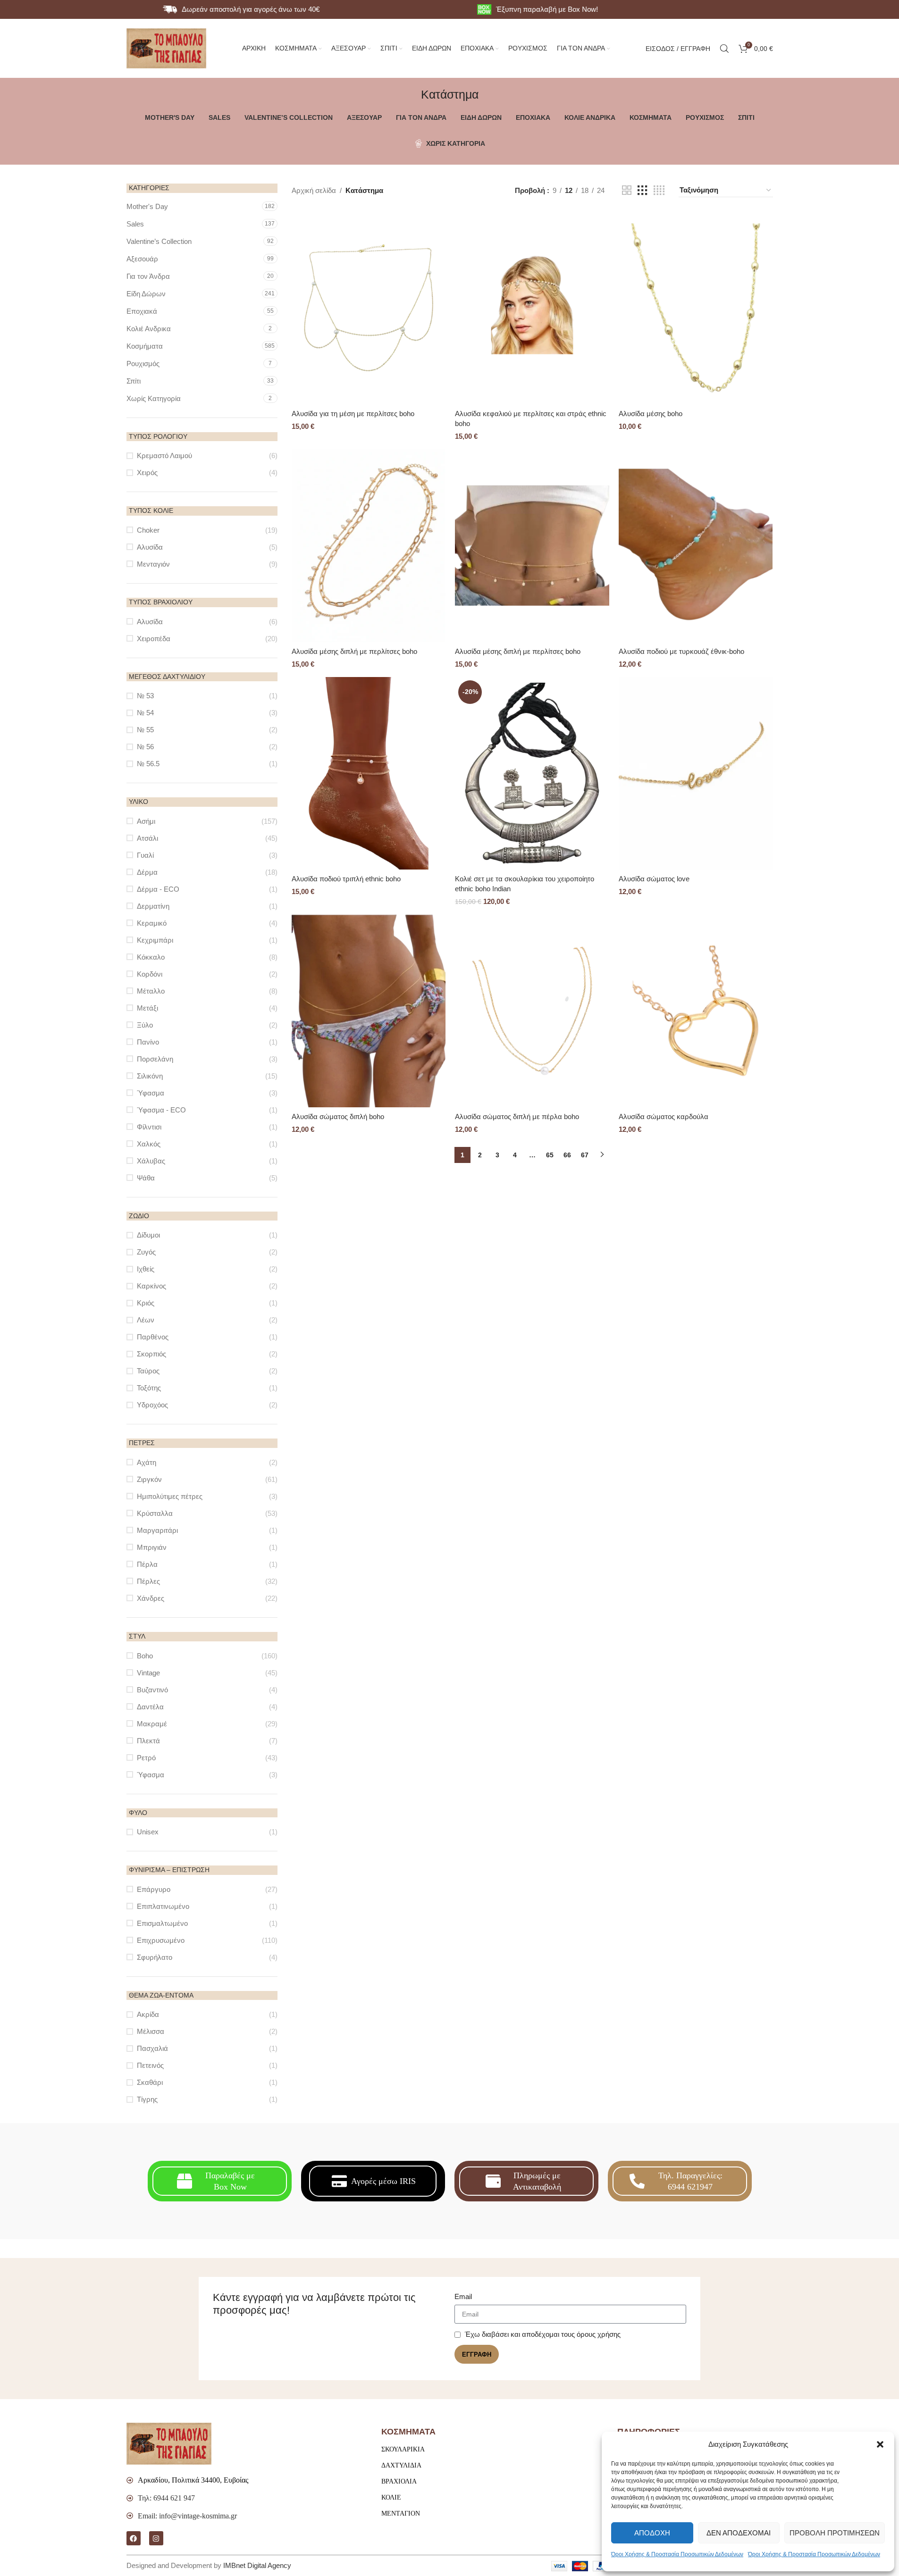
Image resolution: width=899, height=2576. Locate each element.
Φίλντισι (149, 1127)
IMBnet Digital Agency (257, 2565)
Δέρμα (147, 872)
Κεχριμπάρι (155, 940)
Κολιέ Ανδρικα (149, 329)
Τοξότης (149, 1388)
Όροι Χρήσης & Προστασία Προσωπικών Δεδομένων (677, 2554)
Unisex (148, 1832)
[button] (880, 2444)
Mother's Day (147, 206)
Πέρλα (147, 1564)
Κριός (146, 1303)
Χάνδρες (151, 1598)
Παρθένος (153, 1337)
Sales (135, 224)
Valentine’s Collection (159, 241)
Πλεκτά (148, 1741)
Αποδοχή (652, 2533)
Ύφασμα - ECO (161, 1110)
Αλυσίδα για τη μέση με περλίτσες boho (353, 414)
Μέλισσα (151, 2031)
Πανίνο (148, 1042)
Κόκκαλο (151, 957)
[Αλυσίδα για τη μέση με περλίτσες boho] (369, 308)
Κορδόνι (150, 974)
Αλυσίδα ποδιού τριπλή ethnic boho (346, 879)
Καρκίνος (151, 1286)
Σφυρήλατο (155, 1957)
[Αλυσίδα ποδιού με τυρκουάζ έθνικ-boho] (696, 546)
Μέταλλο (151, 991)
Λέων (146, 1320)
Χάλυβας (151, 1161)
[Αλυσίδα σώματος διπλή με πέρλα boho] (532, 1011)
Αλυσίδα (150, 547)
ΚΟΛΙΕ (391, 2497)
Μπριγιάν (152, 1547)
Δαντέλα (150, 1707)
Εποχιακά (142, 311)
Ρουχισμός (143, 364)
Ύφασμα (151, 1093)
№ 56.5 (148, 764)
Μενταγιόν (153, 564)
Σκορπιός (151, 1354)
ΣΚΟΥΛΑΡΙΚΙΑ (403, 2449)
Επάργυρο (154, 1889)
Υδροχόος (152, 1405)
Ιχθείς (146, 1269)
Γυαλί (145, 855)
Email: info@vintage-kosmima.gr (187, 2516)
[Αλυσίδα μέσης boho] (696, 308)
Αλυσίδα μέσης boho (651, 414)
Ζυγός (146, 1252)
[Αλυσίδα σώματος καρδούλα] (696, 1011)
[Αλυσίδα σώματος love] (696, 774)
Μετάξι (147, 1008)
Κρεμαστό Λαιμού (164, 456)
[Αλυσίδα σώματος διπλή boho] (369, 1011)
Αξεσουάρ (142, 259)
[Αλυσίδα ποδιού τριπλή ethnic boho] (369, 774)
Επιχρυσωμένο (161, 1940)
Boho (145, 1656)
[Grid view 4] (659, 190)
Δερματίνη (153, 906)
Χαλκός (149, 1144)
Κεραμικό (152, 923)
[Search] (724, 49)
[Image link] (169, 2443)
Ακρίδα (148, 2014)
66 (567, 1155)
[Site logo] (167, 47)
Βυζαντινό (152, 1690)
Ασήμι (146, 821)
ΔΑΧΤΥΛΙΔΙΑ (401, 2465)
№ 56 (145, 747)
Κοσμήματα (145, 346)
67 (585, 1155)
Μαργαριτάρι (157, 1530)
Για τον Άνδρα (148, 276)
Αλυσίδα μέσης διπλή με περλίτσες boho (354, 651)
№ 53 (145, 696)
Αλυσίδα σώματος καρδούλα (664, 1117)
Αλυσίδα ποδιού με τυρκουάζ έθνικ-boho (681, 651)
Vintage (148, 1673)
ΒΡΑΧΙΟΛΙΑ (399, 2481)
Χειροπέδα (154, 639)
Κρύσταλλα (155, 1513)
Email (463, 2296)
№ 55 (145, 730)
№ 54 (145, 713)
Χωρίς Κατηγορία (154, 398)
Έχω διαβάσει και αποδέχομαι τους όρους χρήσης (543, 2334)
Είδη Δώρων (146, 294)
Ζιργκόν (149, 1479)
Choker (148, 530)
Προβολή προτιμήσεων (835, 2533)
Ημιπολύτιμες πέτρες (170, 1496)
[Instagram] (156, 2538)
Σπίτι (134, 381)
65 (550, 1155)
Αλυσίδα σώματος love (654, 879)
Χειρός (147, 473)
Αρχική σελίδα (314, 190)
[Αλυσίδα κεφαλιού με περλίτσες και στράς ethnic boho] (532, 308)
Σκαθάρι (150, 2082)
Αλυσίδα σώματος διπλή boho (338, 1117)
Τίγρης (147, 2099)
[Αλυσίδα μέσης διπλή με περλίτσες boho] (369, 546)
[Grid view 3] (642, 190)
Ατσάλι (147, 838)
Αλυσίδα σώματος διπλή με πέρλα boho (517, 1117)
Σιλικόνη (150, 1076)
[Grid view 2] (627, 190)
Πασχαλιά (152, 2048)
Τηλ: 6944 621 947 (166, 2498)
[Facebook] (134, 2538)
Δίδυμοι (148, 1235)
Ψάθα (146, 1178)
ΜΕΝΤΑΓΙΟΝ (401, 2513)
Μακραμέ (152, 1724)
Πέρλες (148, 1581)
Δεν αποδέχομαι (739, 2533)
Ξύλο (145, 1025)
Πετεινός (150, 2065)
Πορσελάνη (155, 1059)
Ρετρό (146, 1758)
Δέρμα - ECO (158, 889)
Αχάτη (147, 1462)
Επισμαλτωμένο (162, 1923)
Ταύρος (148, 1371)
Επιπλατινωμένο (163, 1906)
